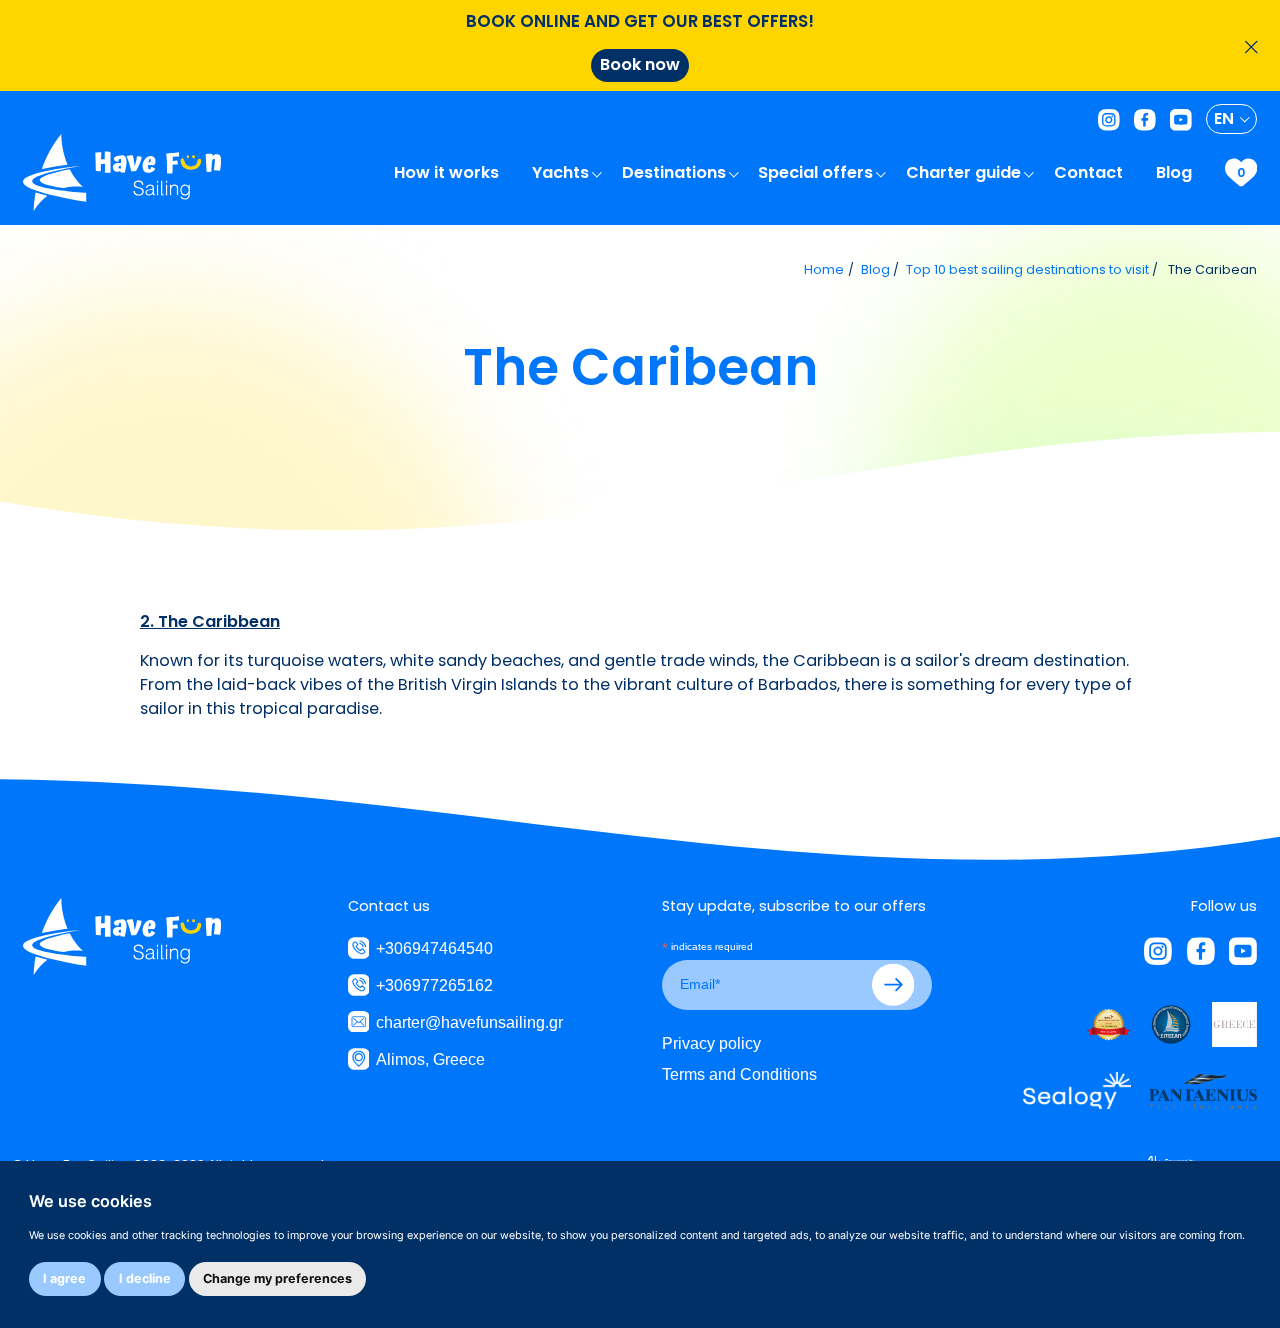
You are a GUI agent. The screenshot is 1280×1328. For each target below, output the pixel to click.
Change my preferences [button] (277, 1278)
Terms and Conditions (739, 1074)
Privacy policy (711, 1043)
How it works (448, 172)
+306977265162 (434, 985)
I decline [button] (145, 1278)
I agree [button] (64, 1278)
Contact (1090, 172)
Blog (1176, 172)
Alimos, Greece (430, 1059)
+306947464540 (434, 948)
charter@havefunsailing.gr (469, 1022)
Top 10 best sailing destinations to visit (1027, 269)
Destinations (676, 172)
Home (824, 269)
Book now (640, 64)
